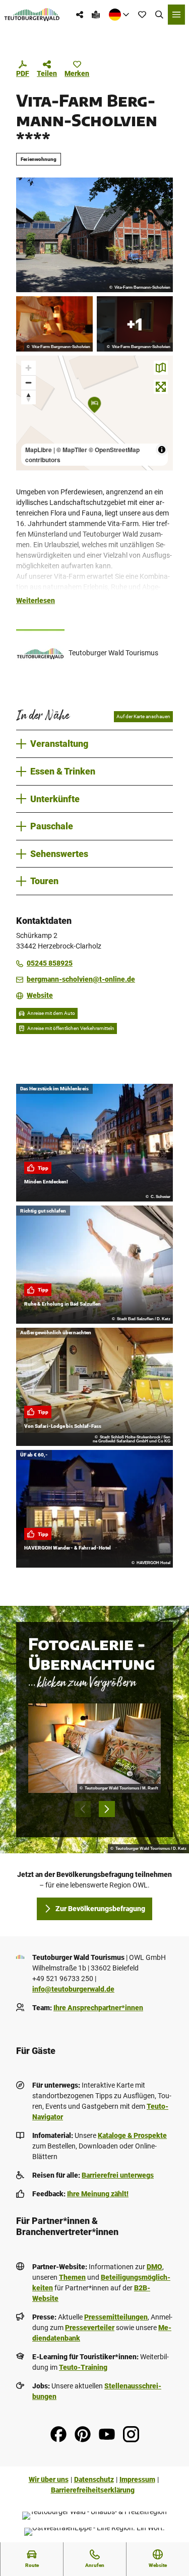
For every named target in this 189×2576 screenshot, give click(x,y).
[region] (94, 413)
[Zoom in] (28, 368)
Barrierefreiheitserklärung (93, 2490)
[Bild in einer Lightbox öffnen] (94, 1748)
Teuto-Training (83, 2367)
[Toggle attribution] (162, 450)
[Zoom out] (28, 382)
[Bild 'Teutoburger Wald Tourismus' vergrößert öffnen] (40, 653)
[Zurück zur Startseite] (32, 15)
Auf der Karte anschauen (143, 716)
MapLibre (39, 450)
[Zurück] (83, 1809)
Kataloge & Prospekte (132, 2135)
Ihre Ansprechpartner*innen (98, 2008)
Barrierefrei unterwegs (118, 2175)
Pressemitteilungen (116, 2317)
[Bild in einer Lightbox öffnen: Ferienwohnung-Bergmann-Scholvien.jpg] (94, 235)
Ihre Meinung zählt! (98, 2194)
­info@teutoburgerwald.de (73, 1989)
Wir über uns (49, 2479)
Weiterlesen (36, 600)
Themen (72, 2277)
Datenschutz (94, 2479)
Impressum (137, 2479)
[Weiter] (107, 1809)
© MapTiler (72, 450)
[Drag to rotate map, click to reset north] (28, 397)
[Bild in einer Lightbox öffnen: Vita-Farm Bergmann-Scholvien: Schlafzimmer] (135, 324)
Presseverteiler (90, 2328)
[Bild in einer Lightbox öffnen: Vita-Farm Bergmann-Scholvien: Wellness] (54, 324)
